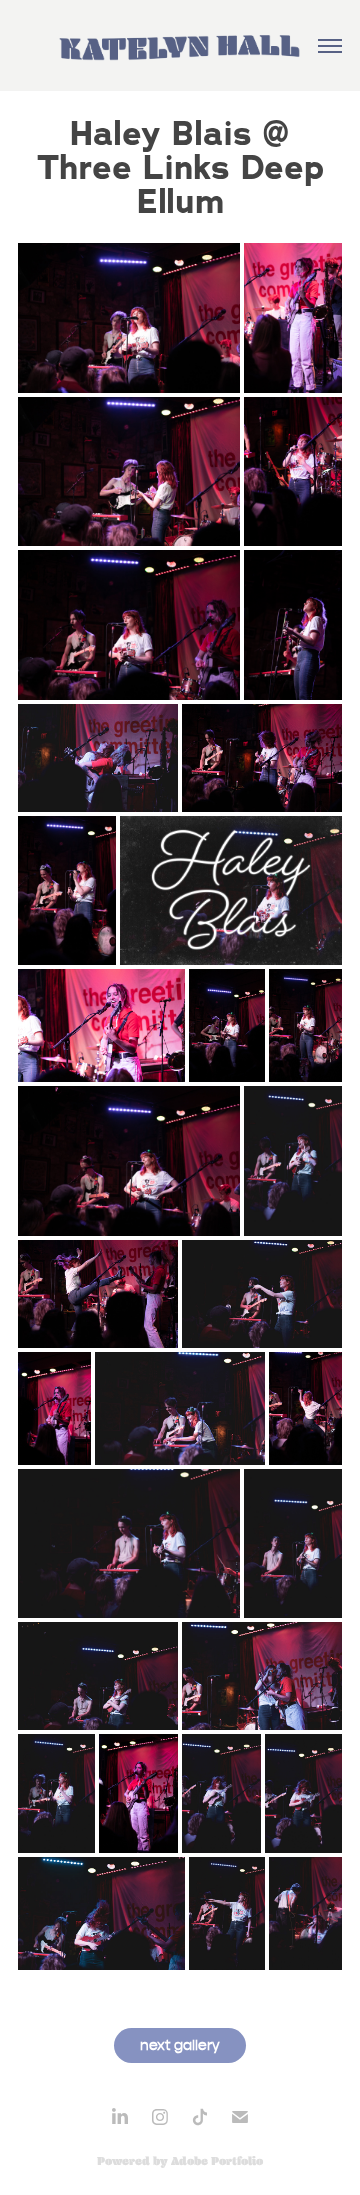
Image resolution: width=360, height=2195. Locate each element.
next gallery (180, 2045)
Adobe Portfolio (217, 2161)
